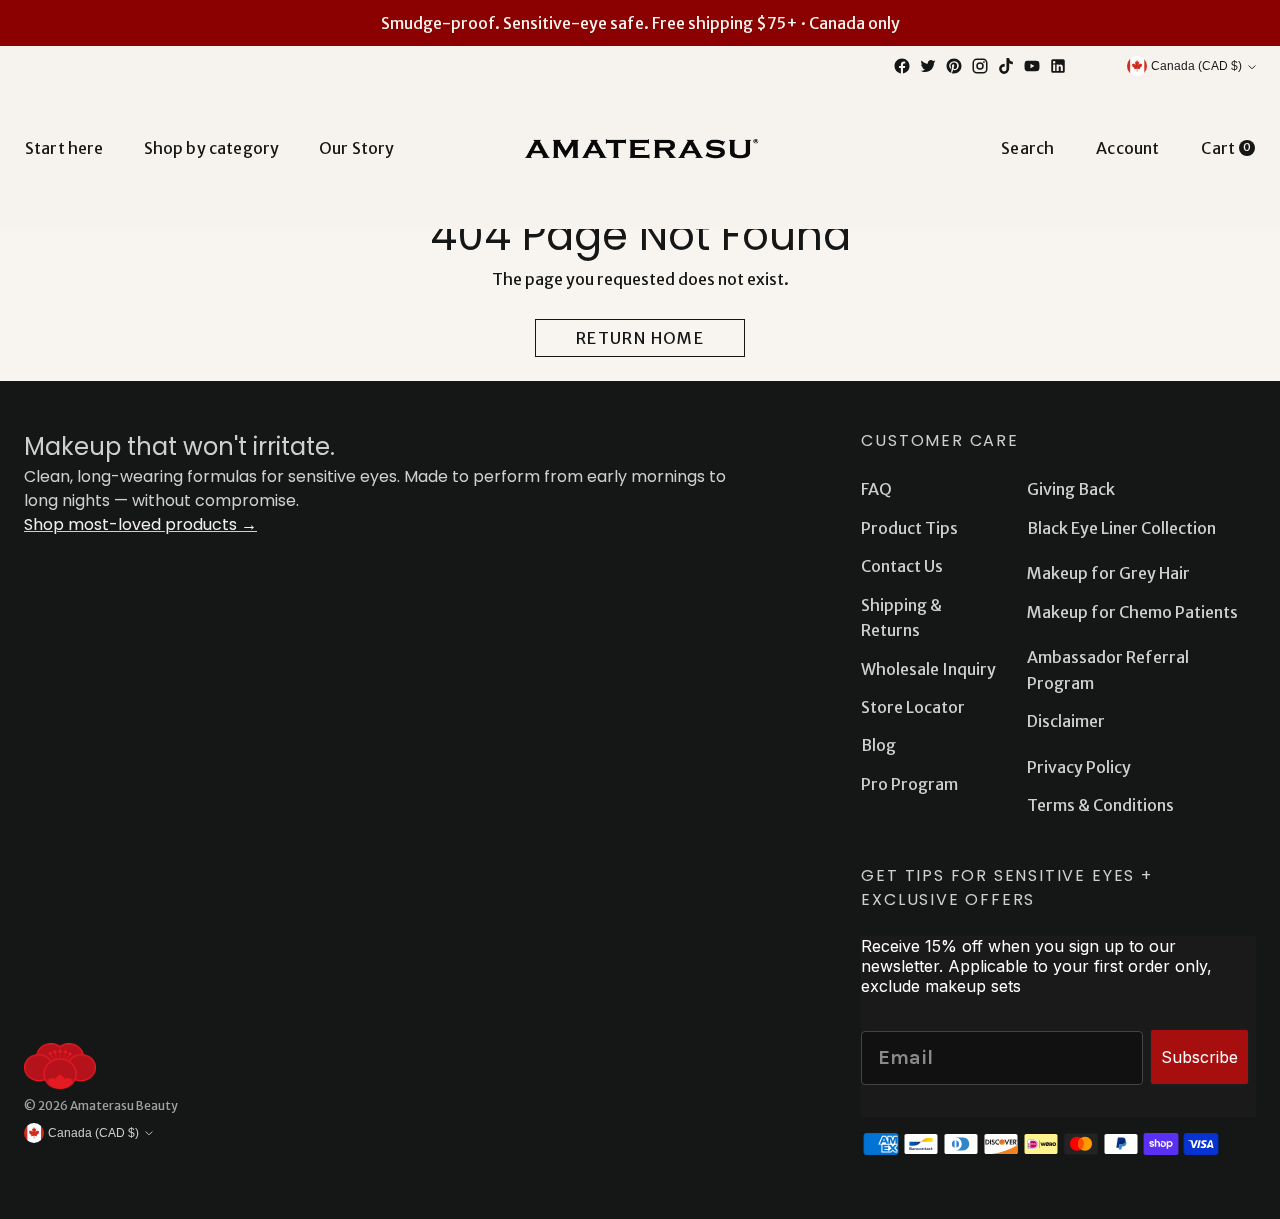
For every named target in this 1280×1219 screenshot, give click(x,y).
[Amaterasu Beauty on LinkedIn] (1058, 66)
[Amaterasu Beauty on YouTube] (1032, 66)
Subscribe (1199, 1057)
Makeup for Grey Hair (1108, 573)
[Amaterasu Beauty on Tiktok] (1006, 66)
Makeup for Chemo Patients (1132, 612)
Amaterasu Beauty (124, 1105)
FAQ (876, 489)
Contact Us (902, 566)
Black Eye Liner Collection (1121, 528)
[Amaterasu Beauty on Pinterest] (954, 66)
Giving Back (1071, 489)
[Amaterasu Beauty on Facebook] (902, 66)
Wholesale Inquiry (928, 669)
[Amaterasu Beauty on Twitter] (928, 66)
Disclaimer (1066, 721)
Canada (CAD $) (1196, 66)
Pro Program (909, 784)
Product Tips (909, 528)
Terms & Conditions (1100, 805)
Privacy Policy (1079, 767)
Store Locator (913, 707)
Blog (878, 745)
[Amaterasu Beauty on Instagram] (980, 66)
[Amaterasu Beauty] (640, 147)
